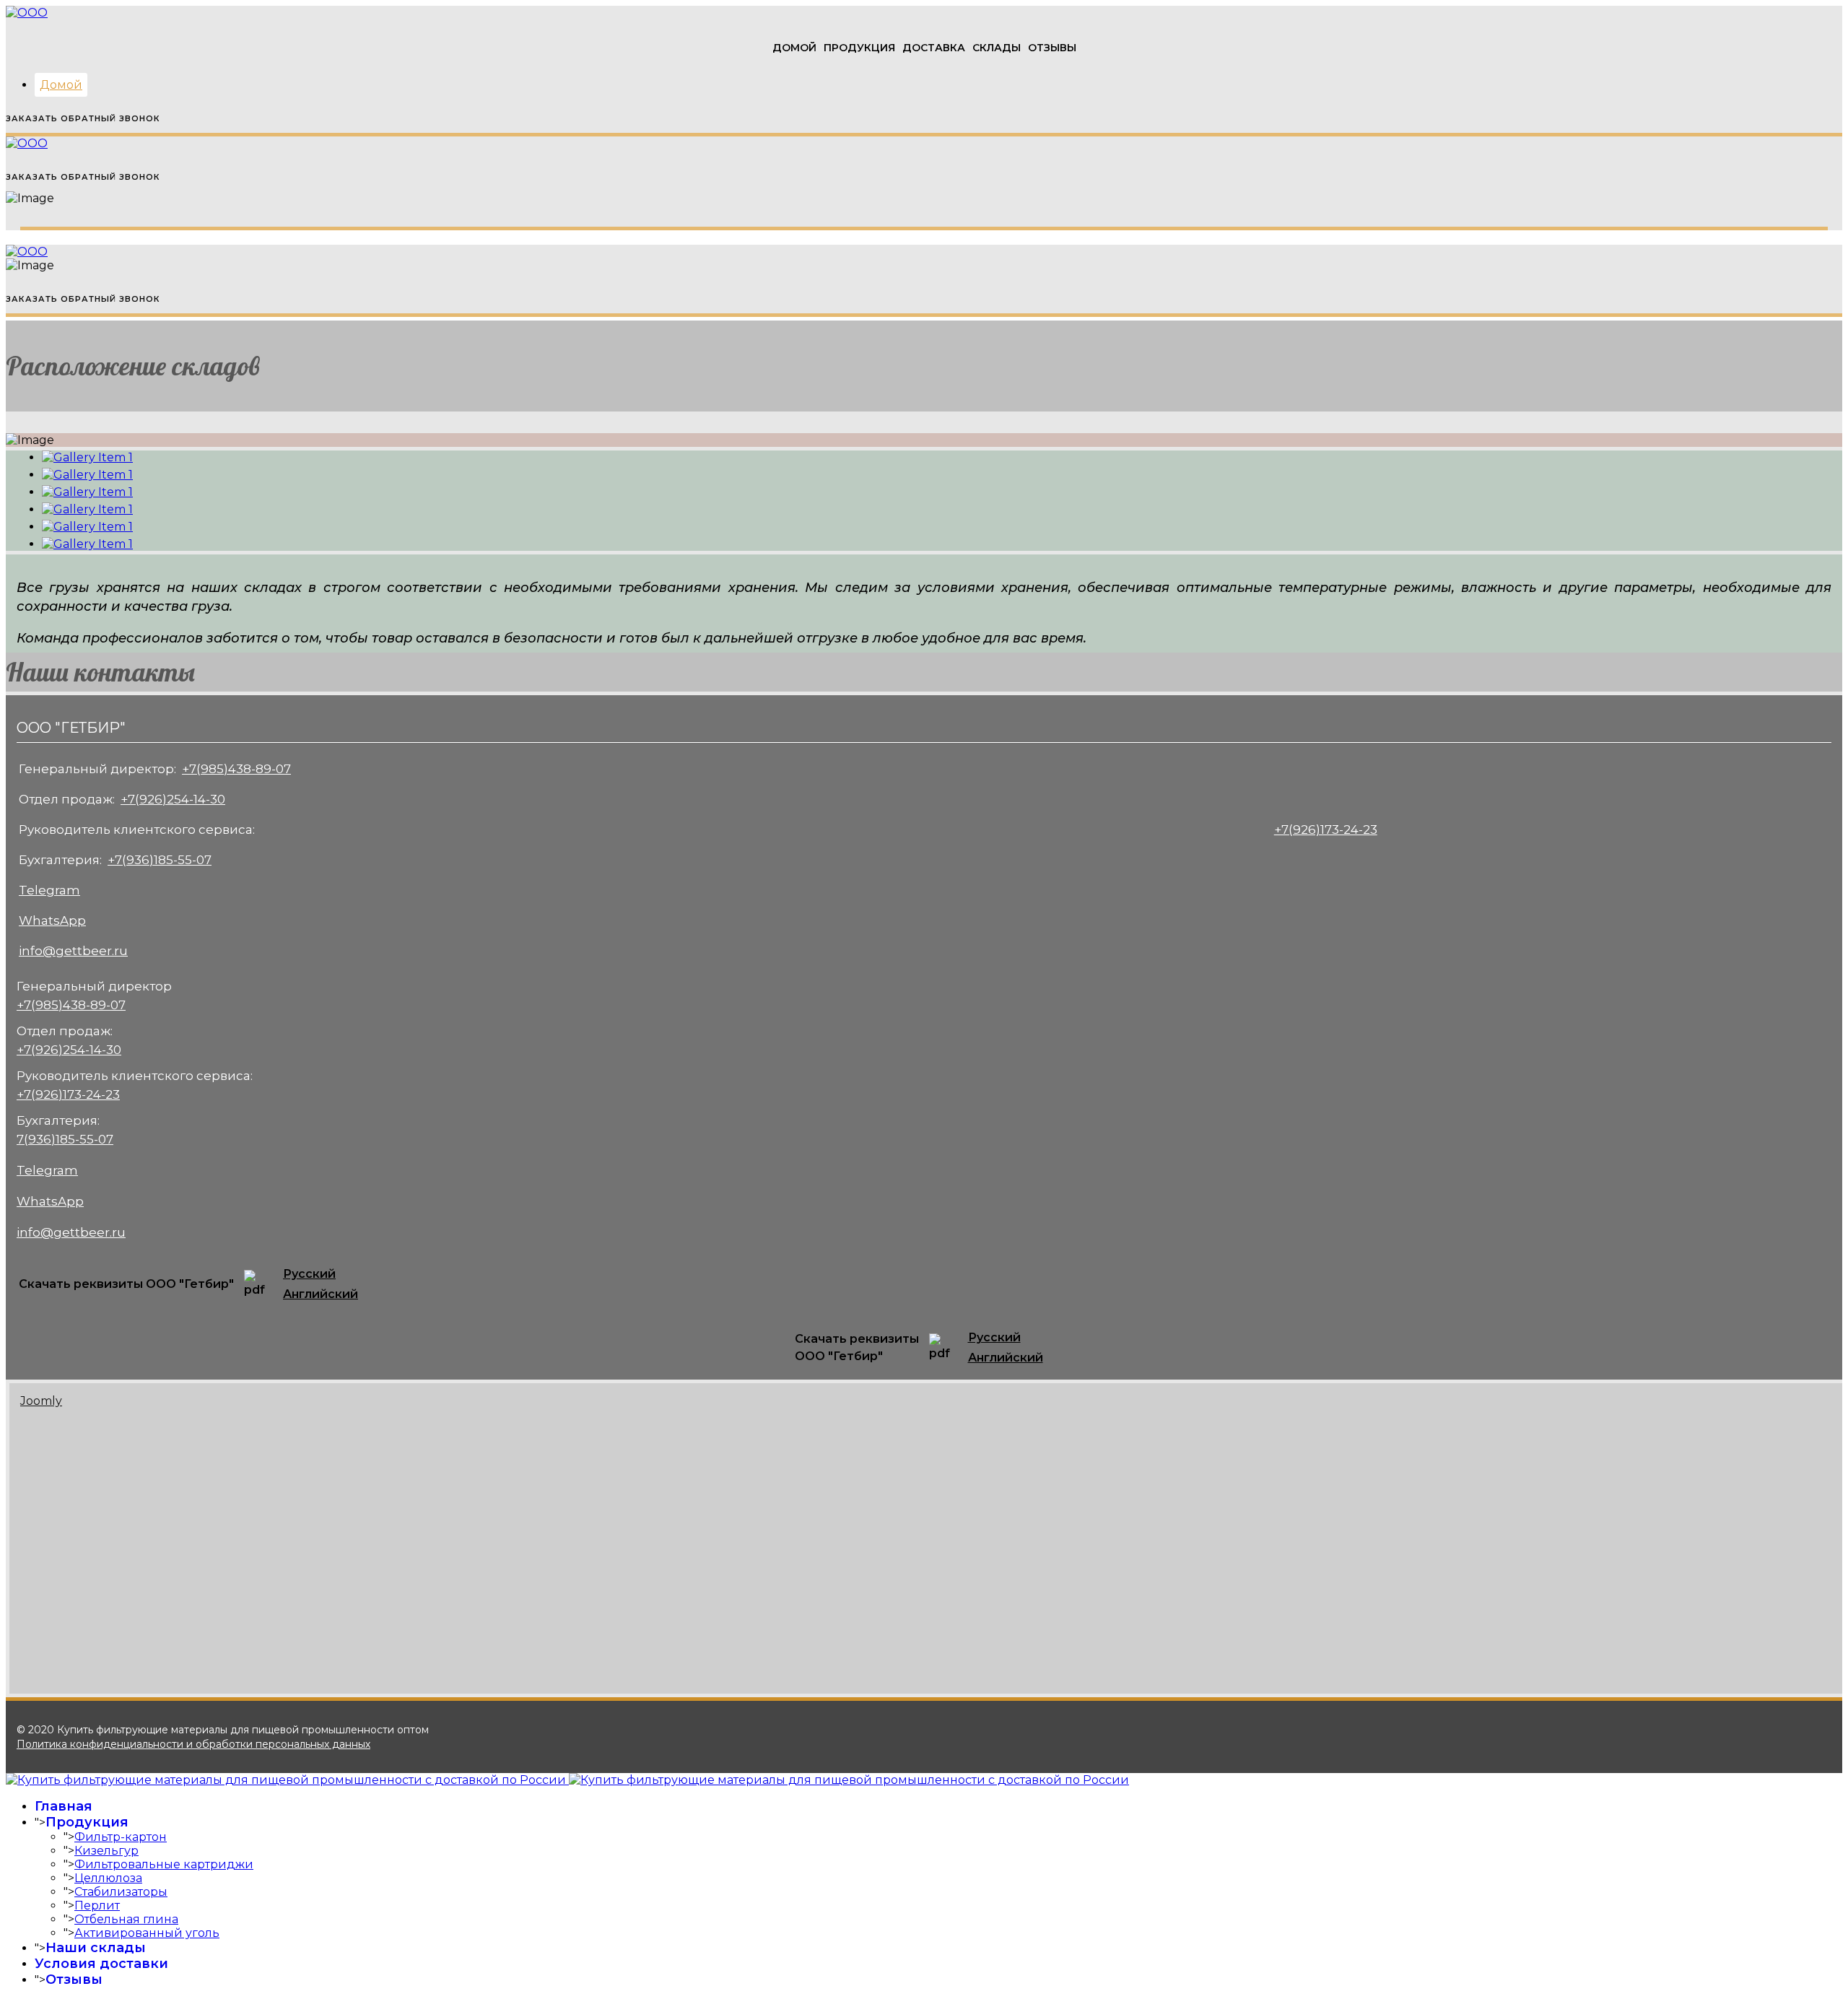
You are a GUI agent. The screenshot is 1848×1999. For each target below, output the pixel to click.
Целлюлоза (108, 1878)
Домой (794, 48)
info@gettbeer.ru (73, 951)
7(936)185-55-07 (65, 1139)
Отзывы (1052, 48)
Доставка (934, 48)
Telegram (49, 890)
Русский (309, 1274)
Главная (64, 1806)
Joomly (41, 1401)
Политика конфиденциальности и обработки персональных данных (193, 1744)
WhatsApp (52, 920)
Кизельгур (106, 1851)
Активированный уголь (147, 1933)
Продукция (859, 48)
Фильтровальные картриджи (164, 1864)
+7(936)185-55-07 (160, 860)
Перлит (97, 1906)
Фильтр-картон (121, 1837)
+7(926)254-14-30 (173, 799)
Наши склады (96, 1948)
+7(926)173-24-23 (1326, 829)
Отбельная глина (126, 1919)
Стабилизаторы (121, 1892)
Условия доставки (101, 1964)
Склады (997, 48)
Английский (321, 1294)
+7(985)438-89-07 (236, 769)
